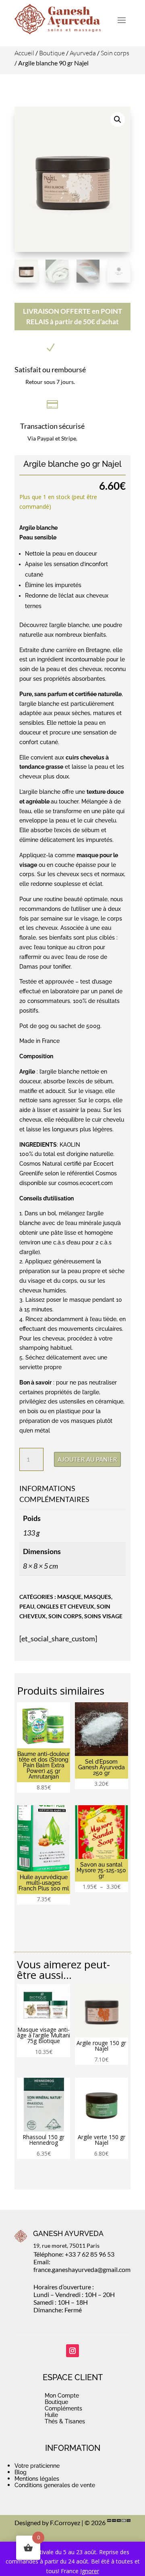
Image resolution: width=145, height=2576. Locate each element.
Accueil (24, 53)
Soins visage (103, 1616)
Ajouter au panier (87, 1459)
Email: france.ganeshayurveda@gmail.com (82, 2266)
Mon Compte (62, 2396)
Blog (21, 2472)
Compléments (63, 2408)
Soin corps (115, 53)
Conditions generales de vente (55, 2485)
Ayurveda (83, 53)
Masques (97, 1597)
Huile (51, 2415)
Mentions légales (37, 2479)
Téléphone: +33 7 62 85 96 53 (74, 2254)
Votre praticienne (37, 2466)
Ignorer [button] (90, 2571)
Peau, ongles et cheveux (57, 1606)
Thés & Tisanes (65, 2421)
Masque (69, 1597)
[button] (118, 120)
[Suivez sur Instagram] (72, 2351)
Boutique (52, 53)
